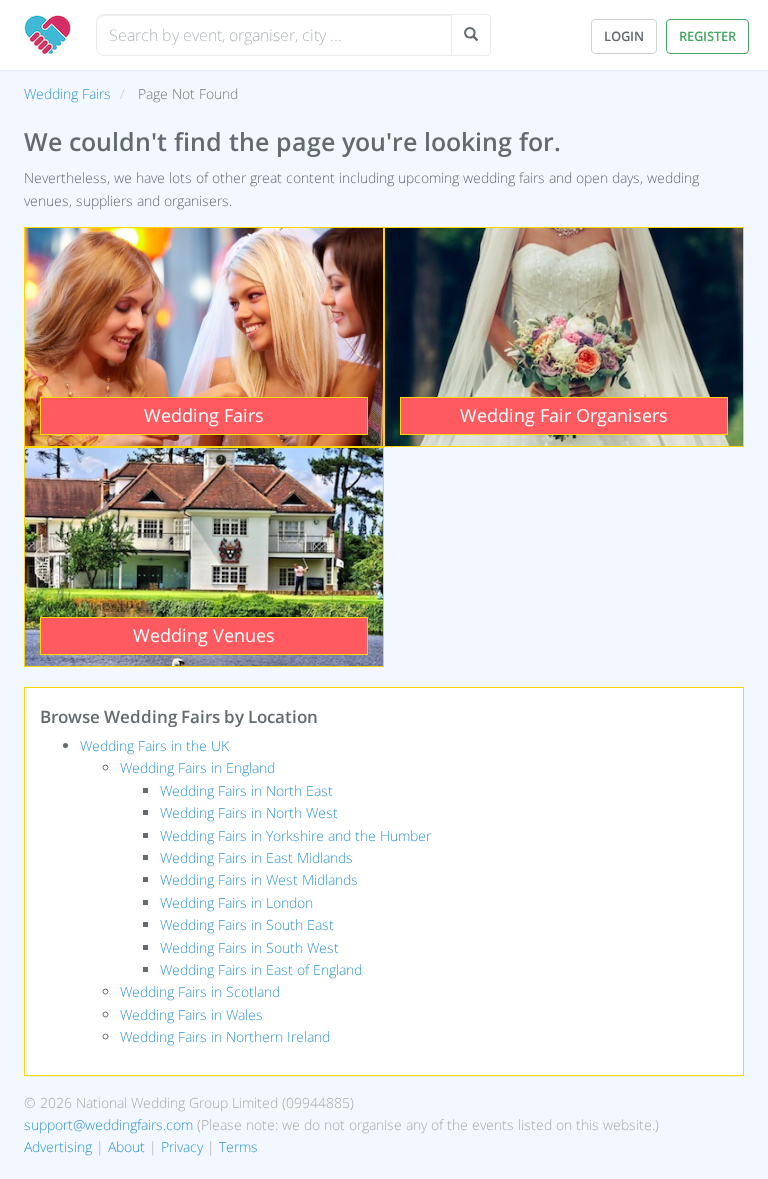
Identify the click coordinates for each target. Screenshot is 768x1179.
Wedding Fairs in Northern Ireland (225, 1036)
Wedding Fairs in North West (249, 812)
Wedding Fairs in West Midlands (259, 879)
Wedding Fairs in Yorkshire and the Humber (295, 835)
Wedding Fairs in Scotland (200, 991)
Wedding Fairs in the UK (154, 745)
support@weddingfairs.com (108, 1124)
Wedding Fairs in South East (247, 924)
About (126, 1146)
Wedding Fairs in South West (249, 947)
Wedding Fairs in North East (246, 790)
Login (624, 36)
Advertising (58, 1146)
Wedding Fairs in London (236, 902)
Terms (238, 1146)
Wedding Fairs (67, 93)
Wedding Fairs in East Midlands (256, 857)
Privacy (182, 1146)
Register (707, 36)
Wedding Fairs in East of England (261, 969)
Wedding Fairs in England (197, 767)
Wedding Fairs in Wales (191, 1014)
